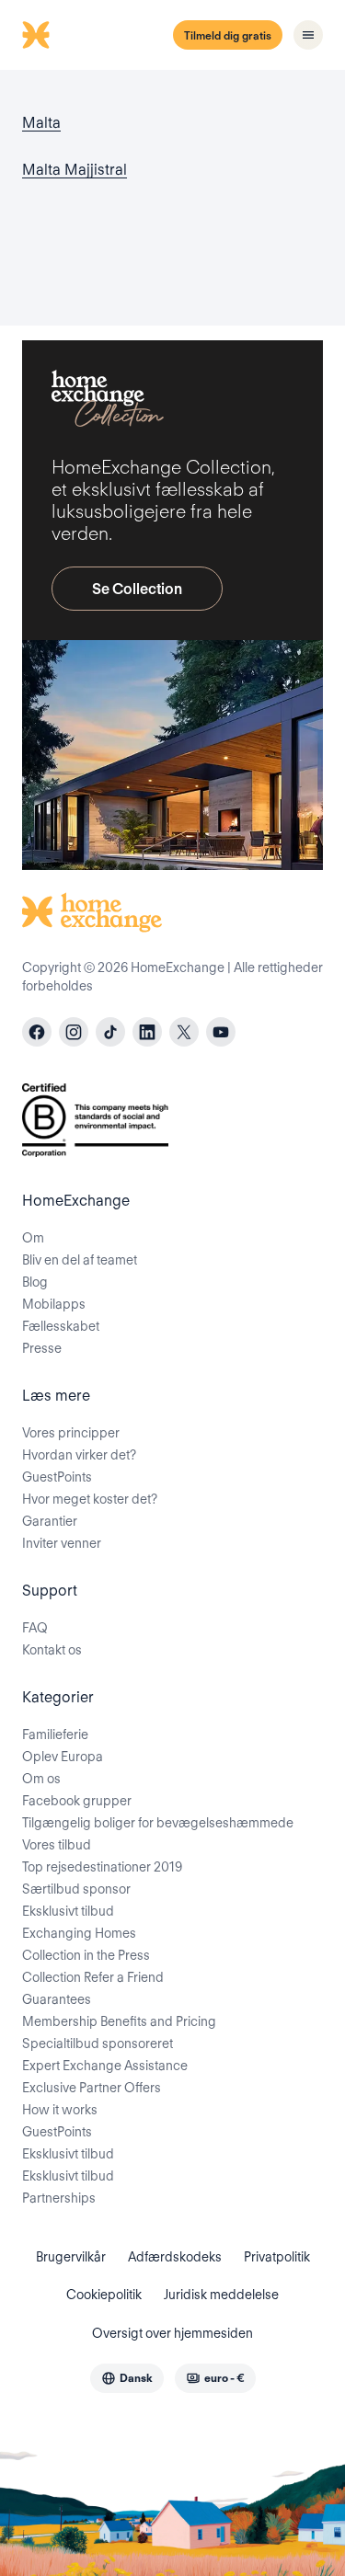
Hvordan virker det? (79, 1455)
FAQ (35, 1628)
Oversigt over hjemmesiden (172, 2333)
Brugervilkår (71, 2257)
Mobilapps (54, 1304)
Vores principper (71, 1433)
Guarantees (57, 1999)
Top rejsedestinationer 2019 (102, 1867)
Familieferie (55, 1735)
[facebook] (37, 1032)
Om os (41, 1779)
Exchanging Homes (79, 1933)
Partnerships (59, 2198)
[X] (184, 1032)
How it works (60, 2110)
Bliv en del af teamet (80, 1260)
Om (33, 1238)
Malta (41, 123)
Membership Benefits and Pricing (119, 2021)
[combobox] (127, 2378)
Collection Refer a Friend (93, 1977)
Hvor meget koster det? (90, 1499)
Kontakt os (52, 1650)
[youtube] (221, 1032)
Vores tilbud (57, 1845)
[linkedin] (147, 1032)
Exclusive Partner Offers (92, 2088)
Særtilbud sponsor (76, 1889)
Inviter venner (62, 1543)
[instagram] (74, 1032)
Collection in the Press (86, 1955)
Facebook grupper (77, 1801)
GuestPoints (57, 1477)
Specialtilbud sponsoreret (98, 2044)
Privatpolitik (277, 2257)
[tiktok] (110, 1032)
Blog (35, 1282)
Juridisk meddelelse (221, 2295)
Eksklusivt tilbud (68, 1911)
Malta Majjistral (75, 170)
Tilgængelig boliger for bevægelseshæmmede (158, 1823)
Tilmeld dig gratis (228, 35)
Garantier (50, 1521)
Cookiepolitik (104, 2295)
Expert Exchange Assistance (105, 2066)
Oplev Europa (63, 1757)
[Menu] (308, 35)
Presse (42, 1348)
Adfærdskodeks (175, 2257)
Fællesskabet (61, 1326)
